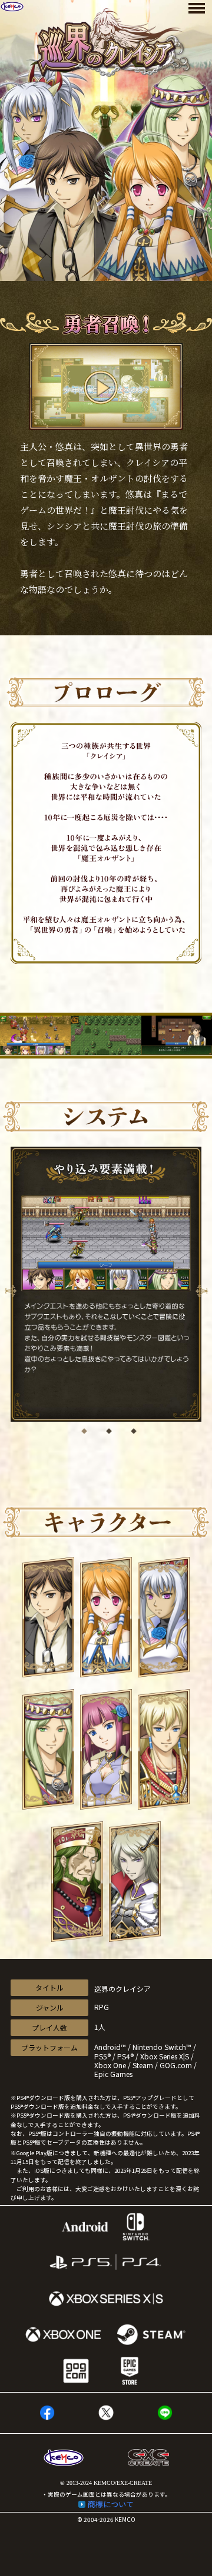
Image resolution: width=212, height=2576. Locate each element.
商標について (111, 2504)
